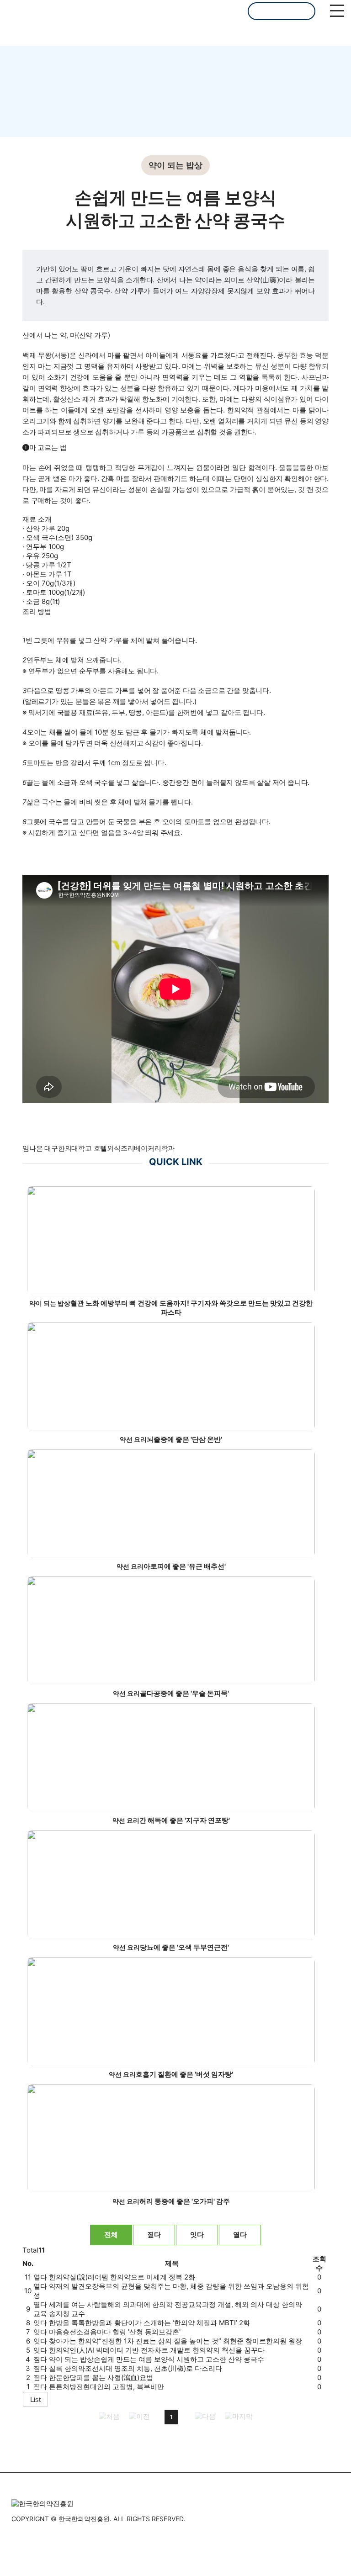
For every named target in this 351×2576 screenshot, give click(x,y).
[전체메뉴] (337, 11)
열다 (240, 2235)
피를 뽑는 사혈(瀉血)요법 (101, 2378)
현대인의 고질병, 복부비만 (106, 2387)
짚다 (154, 2235)
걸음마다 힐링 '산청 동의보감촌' (115, 2332)
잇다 (197, 2235)
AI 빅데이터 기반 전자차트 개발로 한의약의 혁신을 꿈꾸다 (157, 2350)
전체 (111, 2235)
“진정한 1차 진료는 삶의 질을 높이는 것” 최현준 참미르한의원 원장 (175, 2341)
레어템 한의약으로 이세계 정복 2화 (122, 2277)
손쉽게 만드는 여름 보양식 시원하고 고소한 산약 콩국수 (157, 2359)
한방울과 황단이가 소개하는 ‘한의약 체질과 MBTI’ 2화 (149, 2323)
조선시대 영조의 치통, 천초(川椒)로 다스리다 (136, 2368)
